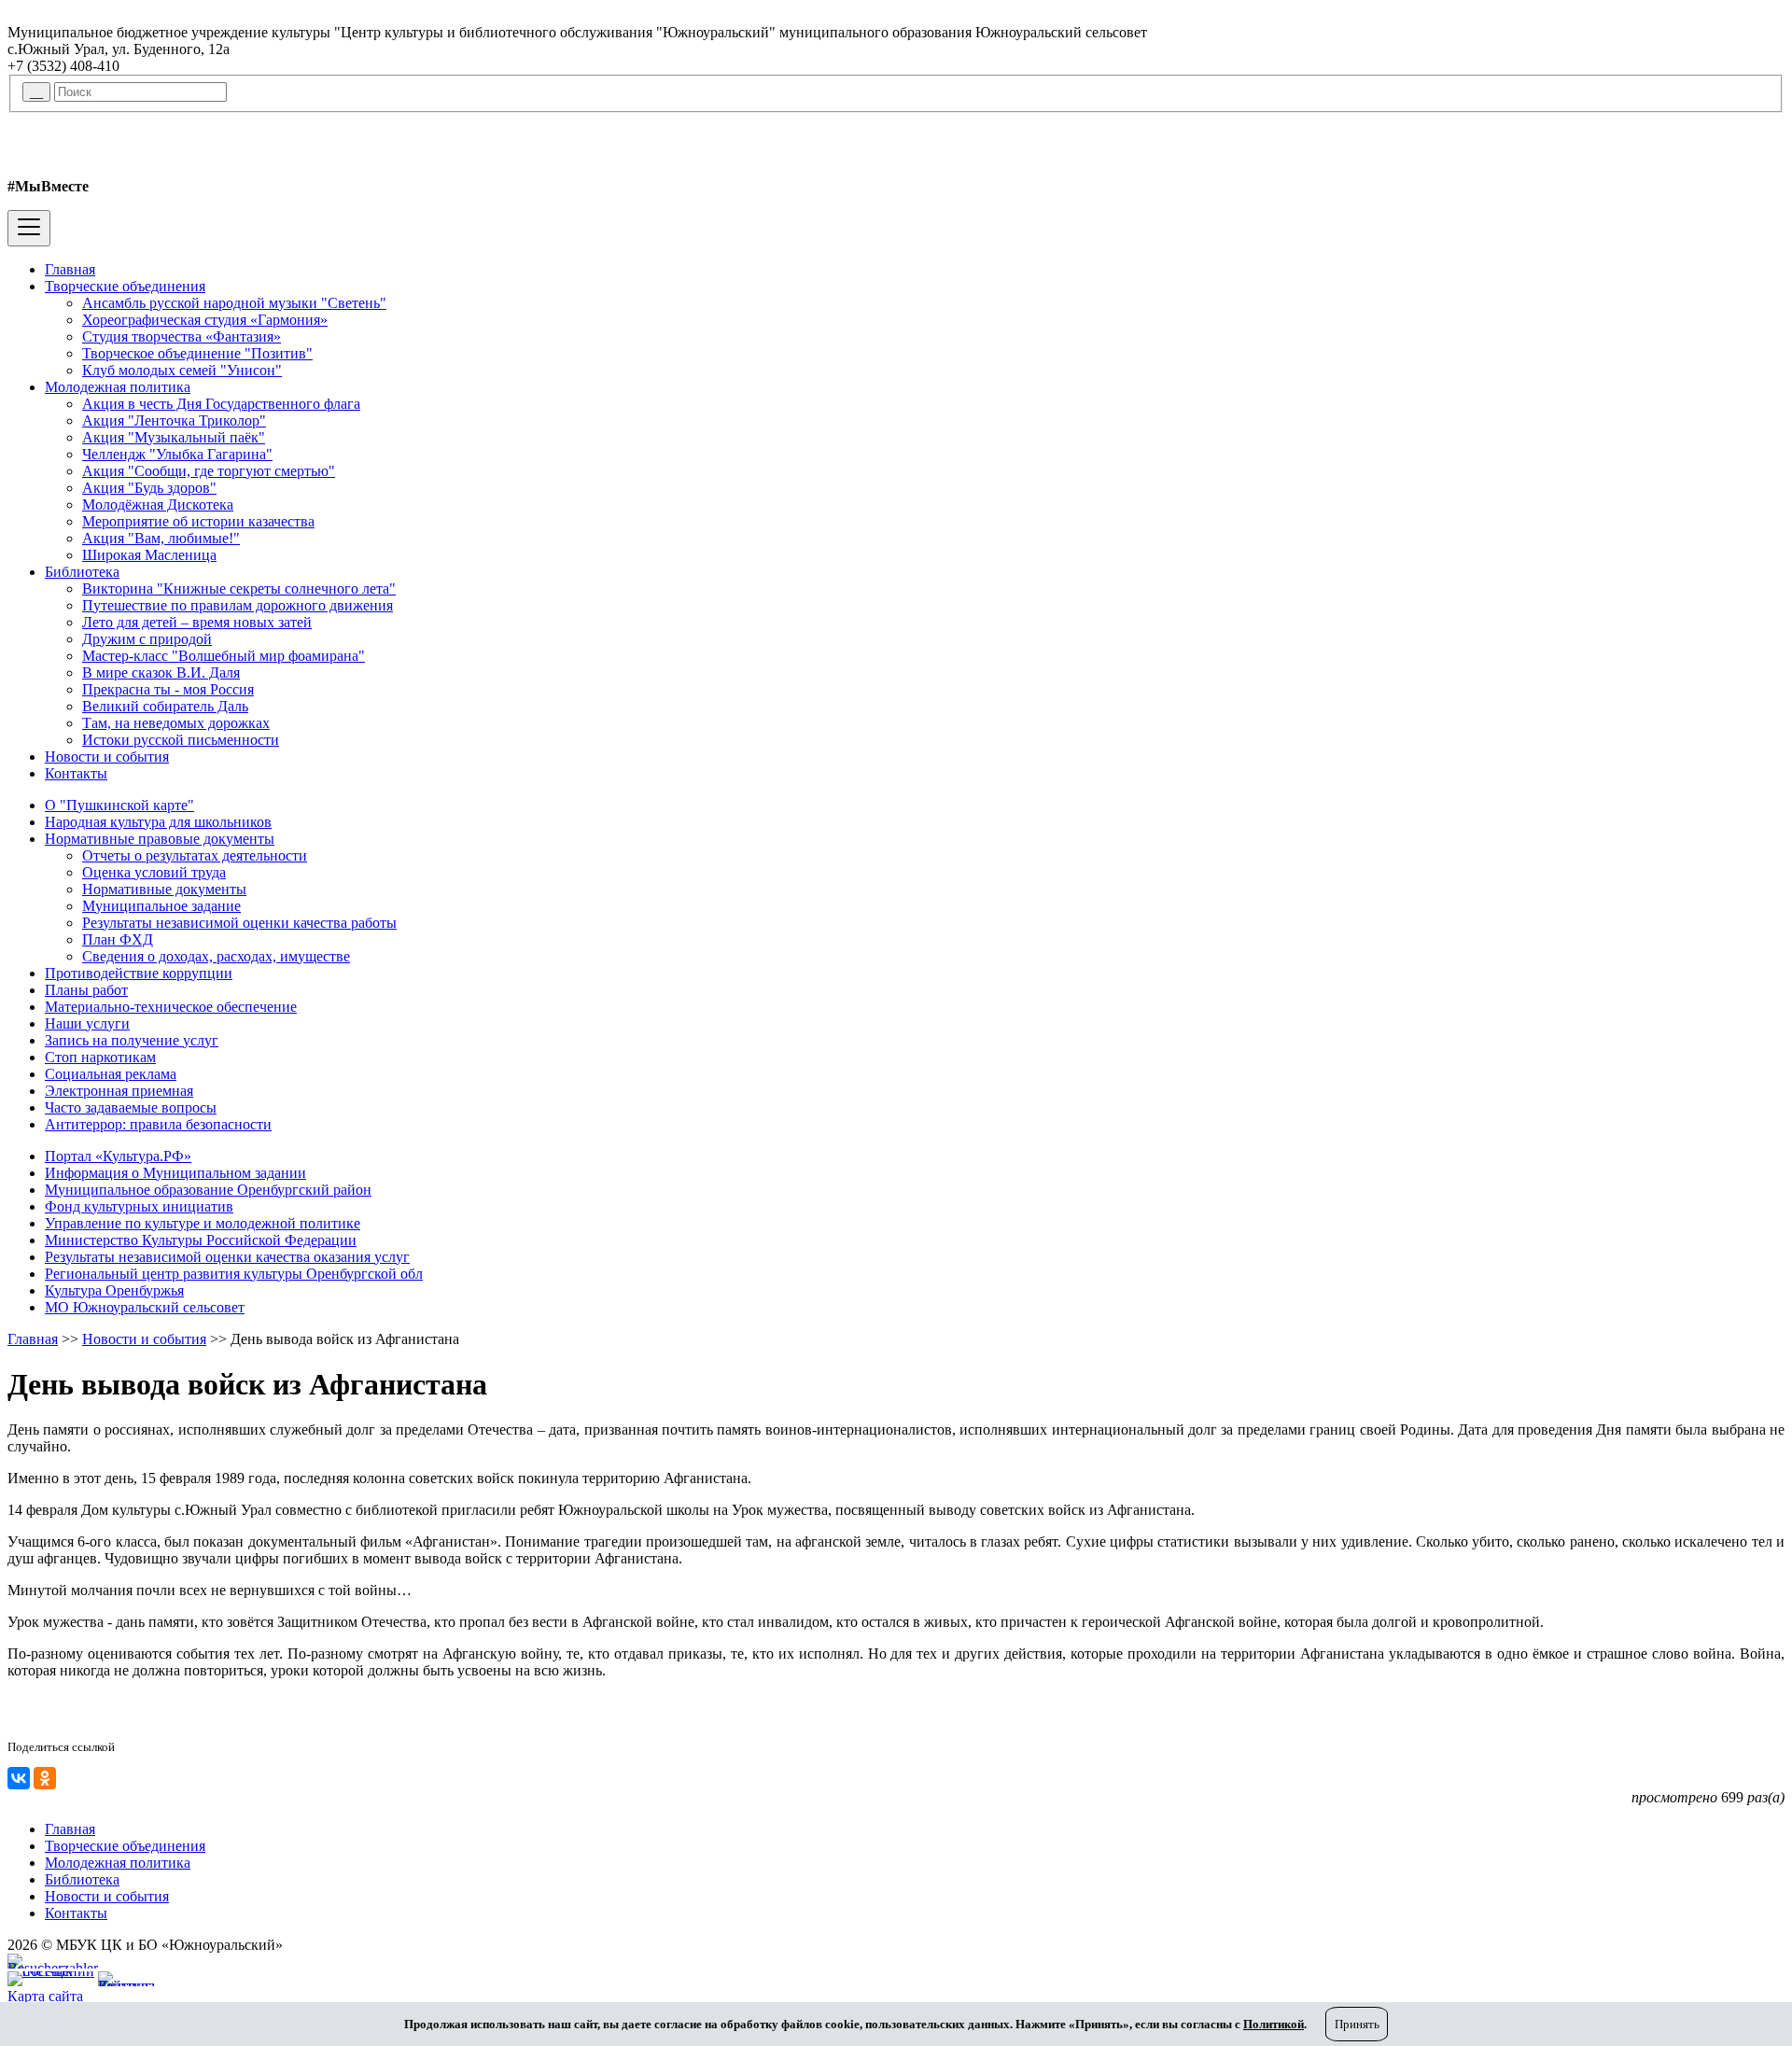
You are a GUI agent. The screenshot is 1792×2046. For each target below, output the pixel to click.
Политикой (1274, 2024)
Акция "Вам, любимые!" (161, 538)
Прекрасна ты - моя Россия (168, 689)
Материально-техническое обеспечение (171, 1007)
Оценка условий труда (154, 872)
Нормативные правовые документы (160, 839)
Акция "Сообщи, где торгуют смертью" (209, 471)
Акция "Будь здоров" (149, 488)
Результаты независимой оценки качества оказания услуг (227, 1257)
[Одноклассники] (45, 1778)
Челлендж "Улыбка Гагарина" (177, 454)
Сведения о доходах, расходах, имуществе (216, 956)
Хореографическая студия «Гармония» (205, 320)
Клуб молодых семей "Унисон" (182, 370)
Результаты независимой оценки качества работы (239, 923)
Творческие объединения (125, 286)
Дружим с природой (147, 639)
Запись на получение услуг (132, 1040)
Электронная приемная (119, 1091)
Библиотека (82, 572)
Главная (70, 269)
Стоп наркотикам (100, 1057)
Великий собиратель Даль (165, 706)
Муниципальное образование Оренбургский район (208, 1190)
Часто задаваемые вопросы (131, 1107)
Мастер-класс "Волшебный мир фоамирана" (224, 656)
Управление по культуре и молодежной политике (203, 1223)
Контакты (76, 773)
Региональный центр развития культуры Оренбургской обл (234, 1274)
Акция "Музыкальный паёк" (174, 437)
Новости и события (107, 757)
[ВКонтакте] (19, 1778)
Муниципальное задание (161, 906)
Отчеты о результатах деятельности (195, 855)
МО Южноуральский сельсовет (145, 1307)
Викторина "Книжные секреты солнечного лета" (239, 589)
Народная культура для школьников (158, 822)
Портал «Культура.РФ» (118, 1156)
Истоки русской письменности (181, 740)
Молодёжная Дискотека (158, 504)
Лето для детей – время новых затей (197, 622)
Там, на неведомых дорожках (176, 723)
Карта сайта (45, 1996)
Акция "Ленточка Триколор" (174, 420)
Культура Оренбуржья (114, 1290)
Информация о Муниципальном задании (175, 1173)
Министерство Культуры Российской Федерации (201, 1240)
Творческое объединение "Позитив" (197, 353)
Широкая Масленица (149, 555)
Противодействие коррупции (139, 973)
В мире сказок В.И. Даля (161, 673)
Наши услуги (87, 1023)
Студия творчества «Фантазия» (182, 336)
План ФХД (118, 939)
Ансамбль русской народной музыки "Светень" (234, 303)
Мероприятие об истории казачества (198, 521)
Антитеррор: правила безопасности (158, 1124)
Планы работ (86, 990)
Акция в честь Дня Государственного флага (221, 404)
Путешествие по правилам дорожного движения (238, 605)
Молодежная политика (118, 387)
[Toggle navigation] (29, 228)
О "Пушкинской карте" (119, 805)
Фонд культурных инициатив (139, 1206)
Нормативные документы (164, 889)
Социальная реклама (111, 1074)
